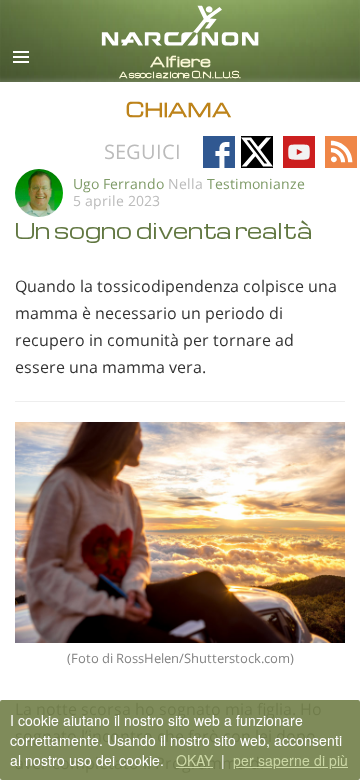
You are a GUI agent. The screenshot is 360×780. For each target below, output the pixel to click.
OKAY (194, 760)
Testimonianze (256, 183)
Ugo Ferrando (118, 183)
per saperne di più (290, 760)
